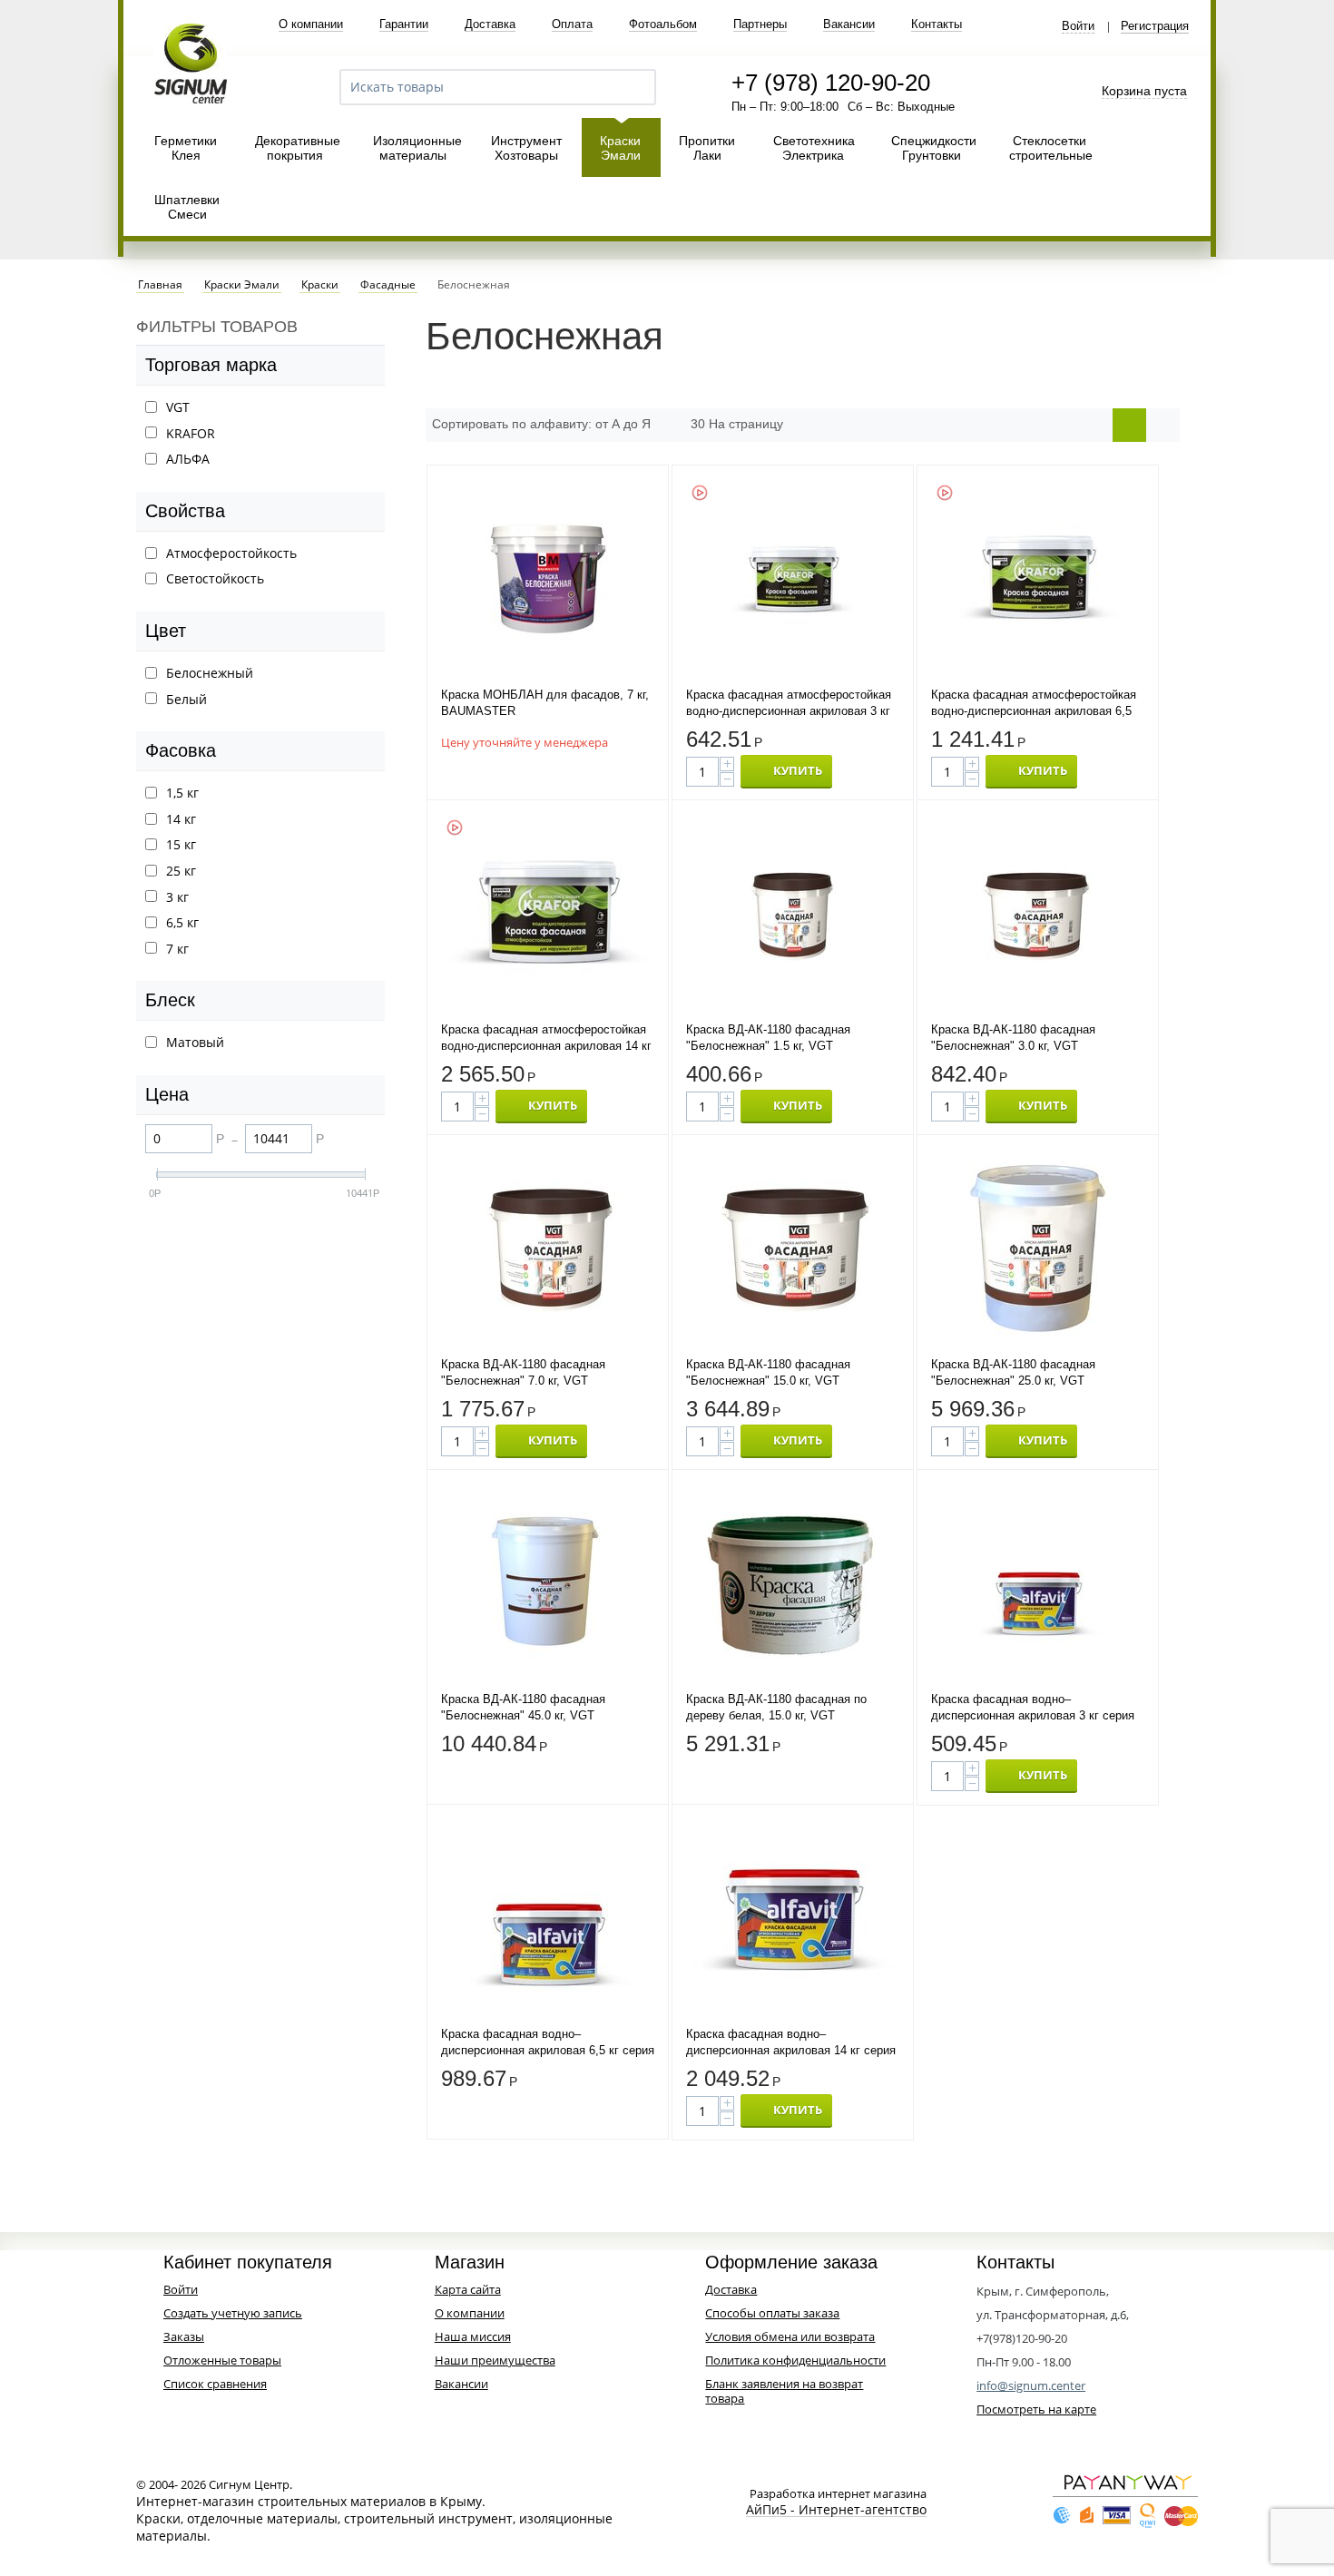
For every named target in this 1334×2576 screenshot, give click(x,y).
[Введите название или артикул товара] (634, 87)
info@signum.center (1031, 2385)
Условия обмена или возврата (790, 2336)
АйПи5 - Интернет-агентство (836, 2510)
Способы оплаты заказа (772, 2313)
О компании (311, 24)
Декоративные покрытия (298, 148)
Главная (160, 285)
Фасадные (388, 285)
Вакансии (849, 24)
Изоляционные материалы (417, 148)
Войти (1078, 26)
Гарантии (404, 24)
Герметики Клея (186, 148)
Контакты (937, 24)
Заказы (184, 2336)
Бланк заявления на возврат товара (784, 2391)
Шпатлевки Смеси (187, 207)
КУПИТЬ (798, 770)
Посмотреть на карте (1036, 2409)
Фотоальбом (663, 24)
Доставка (490, 24)
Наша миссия (473, 2336)
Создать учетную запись (233, 2313)
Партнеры (760, 24)
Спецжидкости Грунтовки (934, 148)
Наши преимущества (495, 2360)
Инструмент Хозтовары (526, 148)
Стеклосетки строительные (1051, 148)
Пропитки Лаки (707, 148)
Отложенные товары (222, 2360)
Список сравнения (215, 2384)
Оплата (572, 24)
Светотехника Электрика (814, 148)
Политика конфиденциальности (795, 2360)
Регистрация (1155, 26)
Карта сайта (468, 2289)
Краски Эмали (620, 148)
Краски (320, 285)
